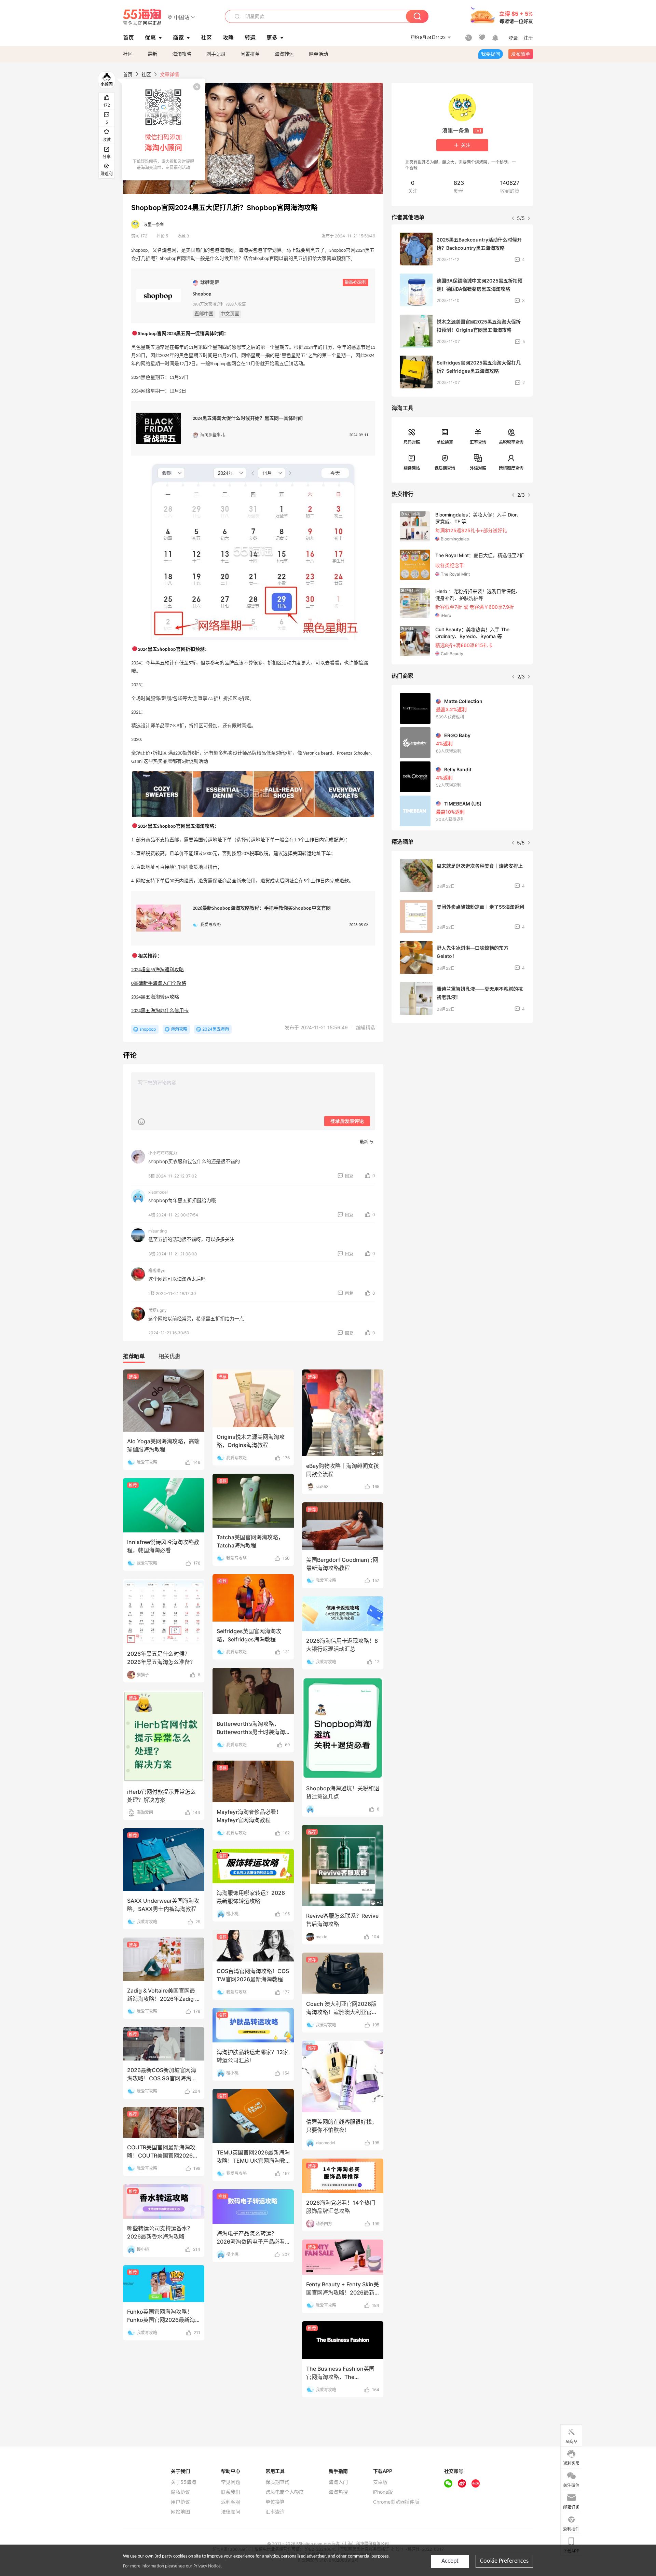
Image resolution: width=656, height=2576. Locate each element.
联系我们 (231, 2492)
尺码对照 (412, 442)
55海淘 (142, 17)
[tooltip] (163, 129)
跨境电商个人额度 (285, 2492)
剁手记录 (216, 54)
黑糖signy (158, 1310)
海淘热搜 (338, 2492)
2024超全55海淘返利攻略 (158, 970)
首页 (128, 74)
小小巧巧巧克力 (163, 1153)
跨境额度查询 (511, 468)
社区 (128, 54)
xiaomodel (158, 1192)
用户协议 (180, 2502)
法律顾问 (231, 2512)
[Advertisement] (462, 1079)
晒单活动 (318, 54)
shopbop (148, 1029)
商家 (178, 38)
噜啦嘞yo (157, 1271)
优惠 (150, 38)
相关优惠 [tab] (169, 1356)
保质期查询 (445, 468)
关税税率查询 (511, 442)
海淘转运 (284, 54)
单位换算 (445, 442)
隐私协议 (180, 2492)
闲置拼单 (250, 54)
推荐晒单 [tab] (134, 1356)
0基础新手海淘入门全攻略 (159, 984)
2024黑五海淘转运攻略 (155, 997)
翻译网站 (412, 468)
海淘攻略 (182, 54)
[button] (182, 17)
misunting (158, 1231)
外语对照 (478, 468)
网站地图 (180, 2512)
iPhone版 (383, 2492)
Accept (450, 2561)
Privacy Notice (207, 2566)
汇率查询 (478, 442)
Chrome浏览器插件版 (396, 2502)
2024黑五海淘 (216, 1029)
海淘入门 (338, 2482)
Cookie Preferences (504, 2561)
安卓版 (380, 2482)
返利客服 (231, 2502)
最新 (152, 54)
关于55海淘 (183, 2482)
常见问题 (231, 2482)
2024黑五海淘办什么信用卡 (160, 1011)
